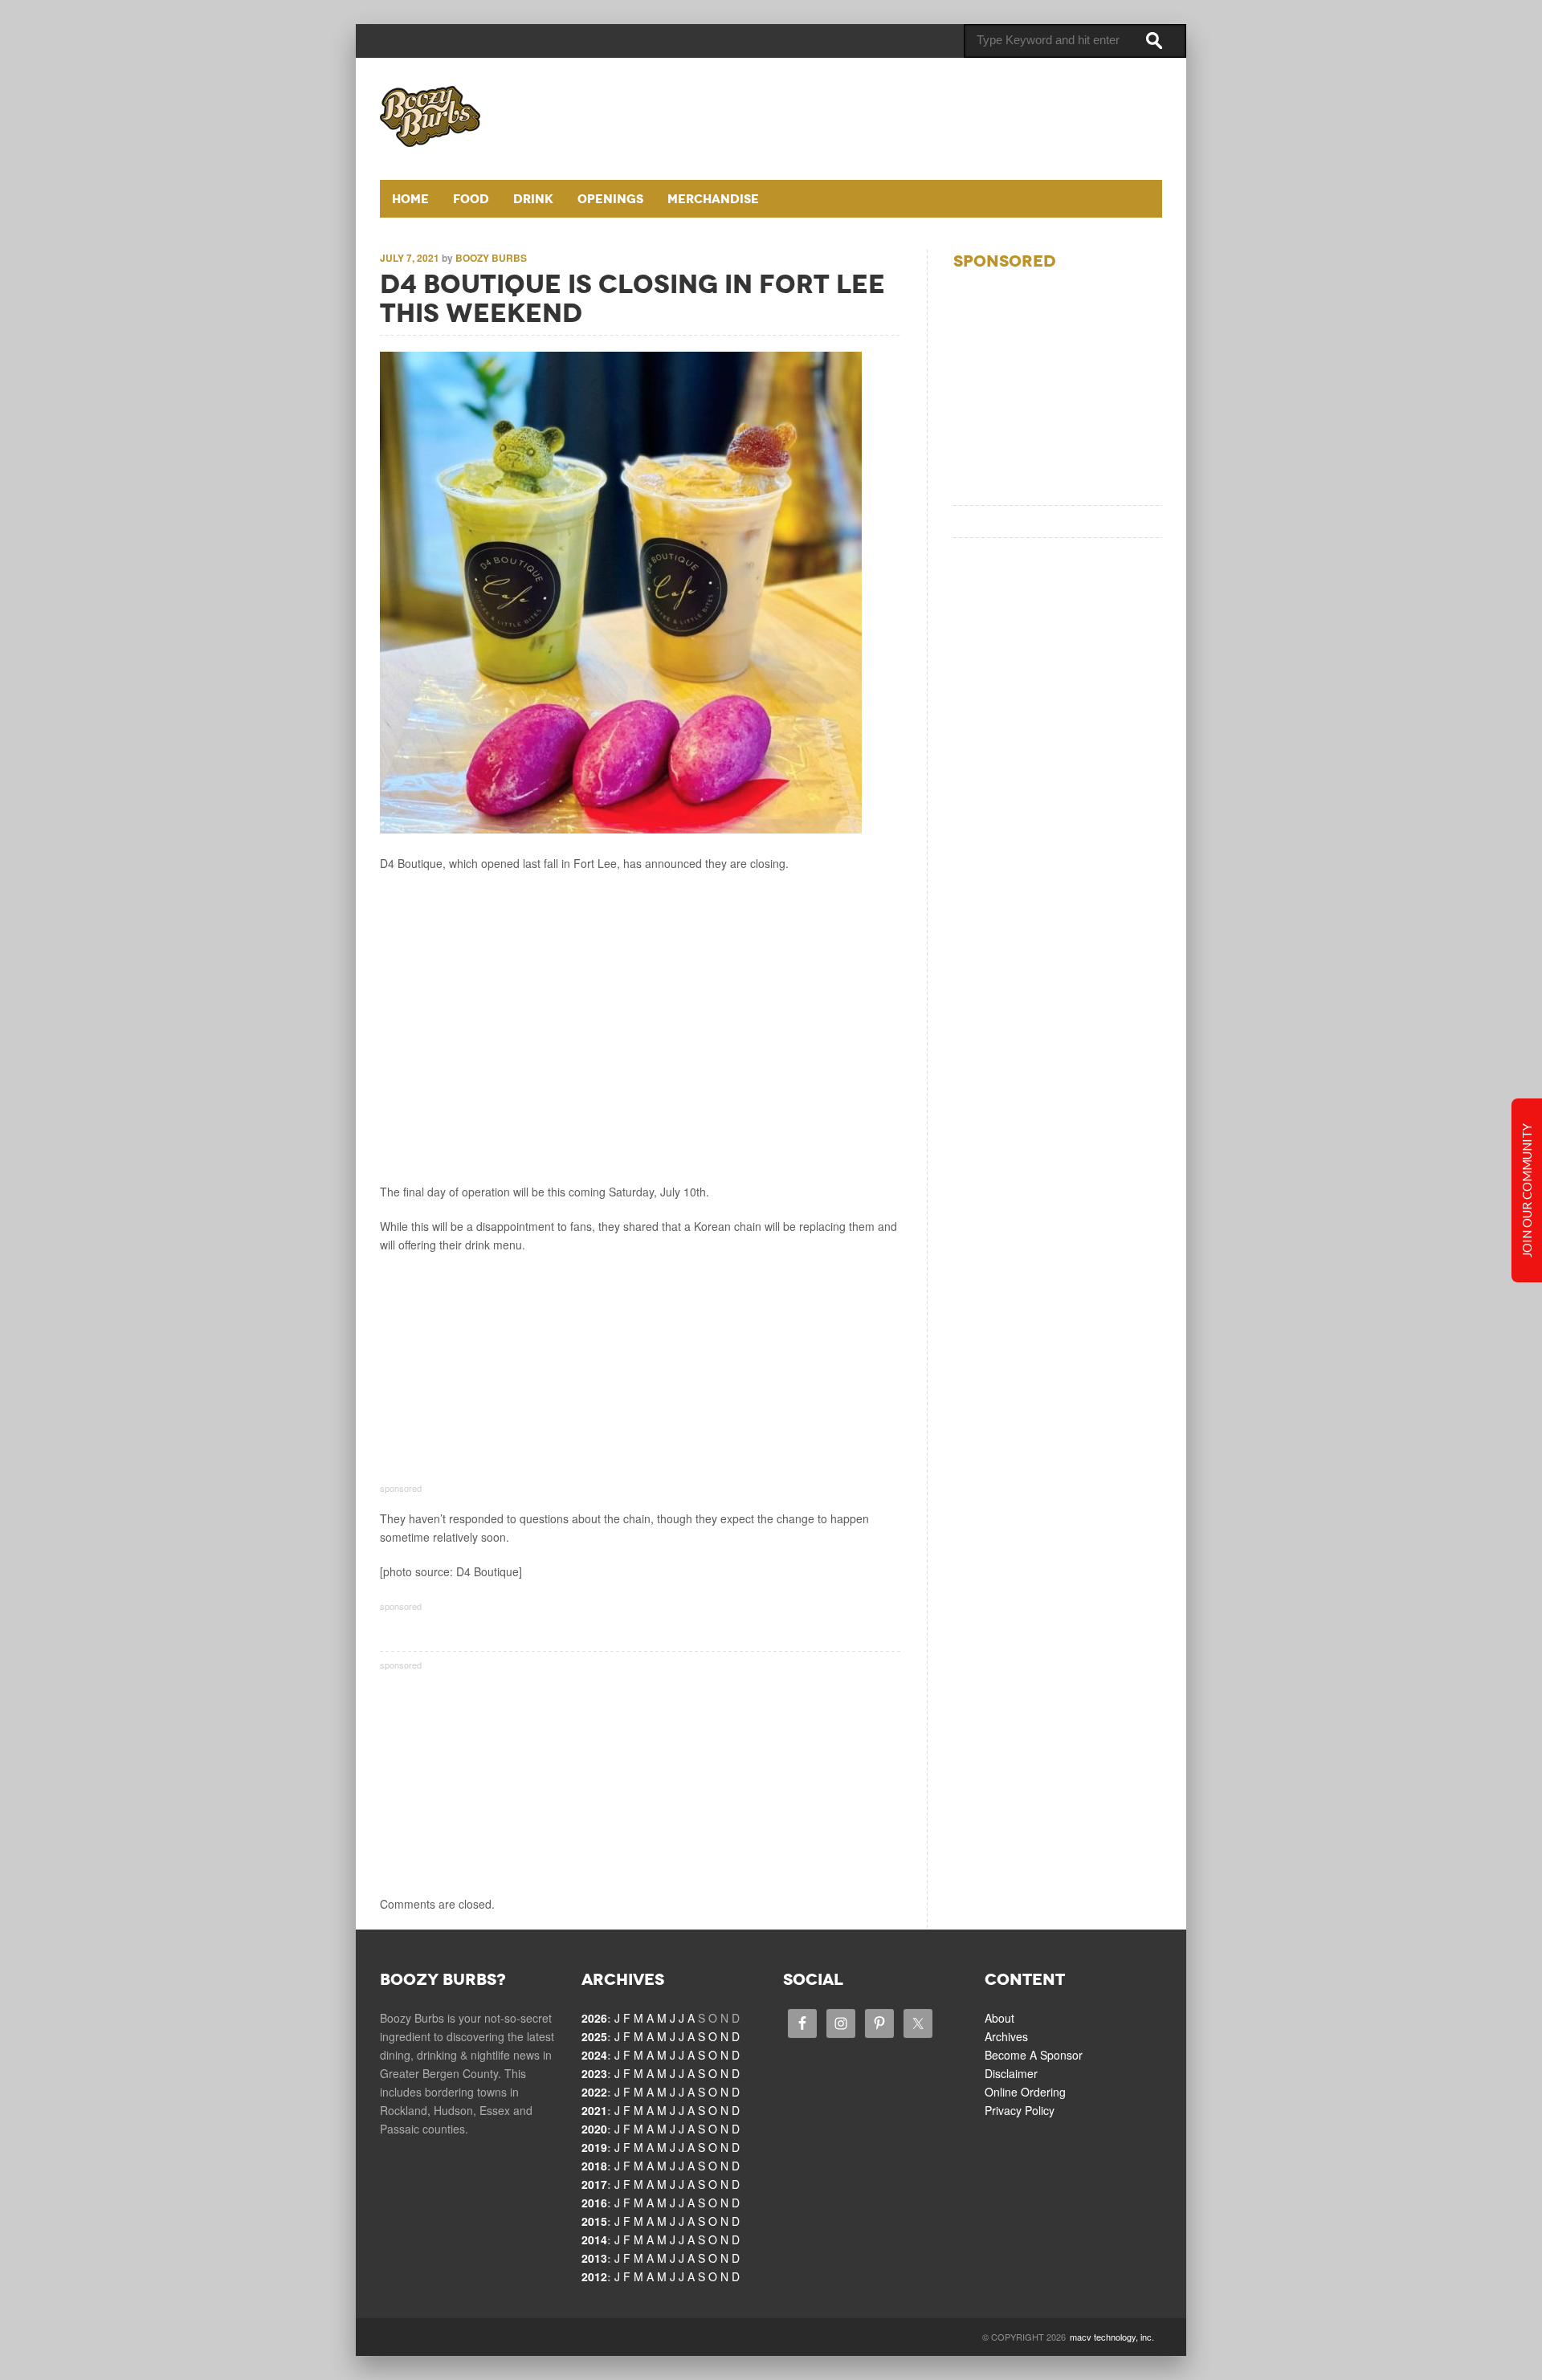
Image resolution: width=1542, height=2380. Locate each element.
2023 (594, 2073)
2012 (594, 2276)
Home (410, 199)
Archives (1006, 2036)
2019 (594, 2147)
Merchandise (713, 199)
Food (471, 199)
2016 (594, 2203)
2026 (594, 2018)
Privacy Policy (1020, 2110)
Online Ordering (1025, 2092)
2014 (594, 2239)
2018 (594, 2166)
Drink (533, 199)
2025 (594, 2036)
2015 (594, 2221)
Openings (610, 199)
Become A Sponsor (1034, 2055)
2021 (594, 2110)
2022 (594, 2092)
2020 (594, 2129)
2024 (594, 2055)
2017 (594, 2184)
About (999, 2018)
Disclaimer (1011, 2073)
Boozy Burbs (491, 258)
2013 (594, 2258)
